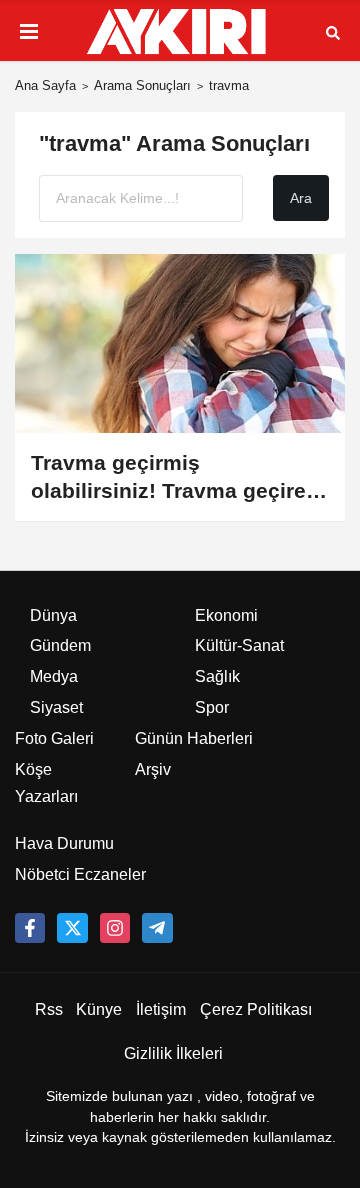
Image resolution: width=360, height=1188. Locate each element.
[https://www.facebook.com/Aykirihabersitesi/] (30, 928)
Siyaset (56, 707)
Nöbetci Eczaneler (80, 874)
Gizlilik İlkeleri (173, 1053)
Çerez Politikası (256, 1009)
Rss (49, 1009)
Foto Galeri (54, 738)
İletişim (161, 1009)
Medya (54, 676)
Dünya (53, 615)
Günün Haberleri (194, 738)
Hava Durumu (64, 843)
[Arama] (333, 31)
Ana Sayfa (45, 85)
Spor (212, 707)
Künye (99, 1009)
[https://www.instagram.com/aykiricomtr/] (115, 928)
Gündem (60, 645)
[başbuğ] (157, 928)
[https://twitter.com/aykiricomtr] (72, 928)
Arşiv (153, 769)
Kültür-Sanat (239, 645)
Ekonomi (226, 615)
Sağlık (217, 676)
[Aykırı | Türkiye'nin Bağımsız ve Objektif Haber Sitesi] (180, 32)
